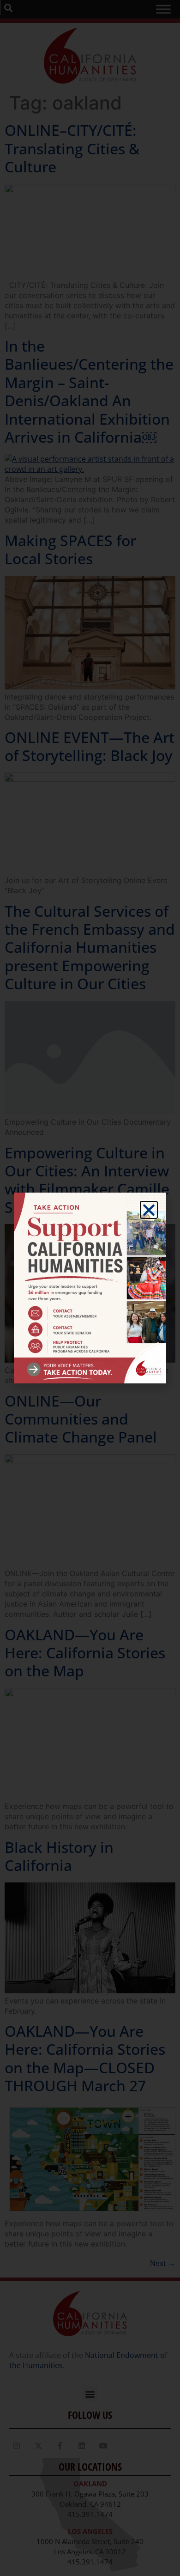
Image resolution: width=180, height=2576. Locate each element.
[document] (90, 1288)
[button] (149, 1210)
